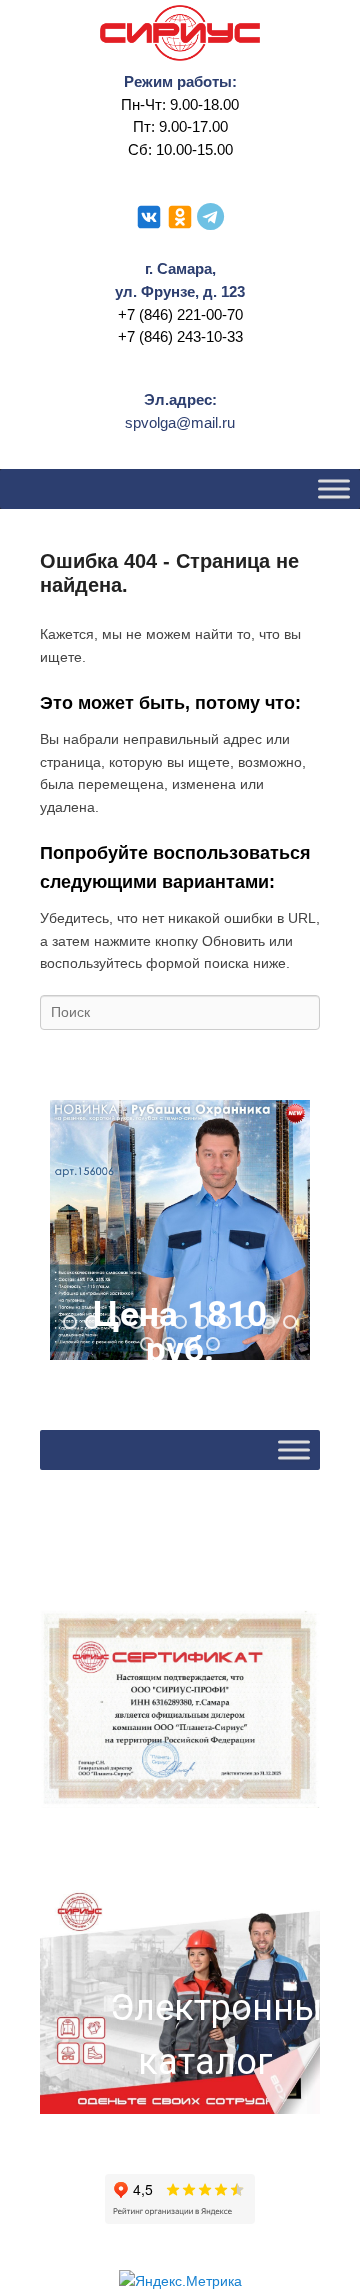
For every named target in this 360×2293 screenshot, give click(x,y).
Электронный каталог (205, 2035)
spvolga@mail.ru (180, 422)
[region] (180, 1230)
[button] (180, 1230)
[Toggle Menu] (334, 489)
